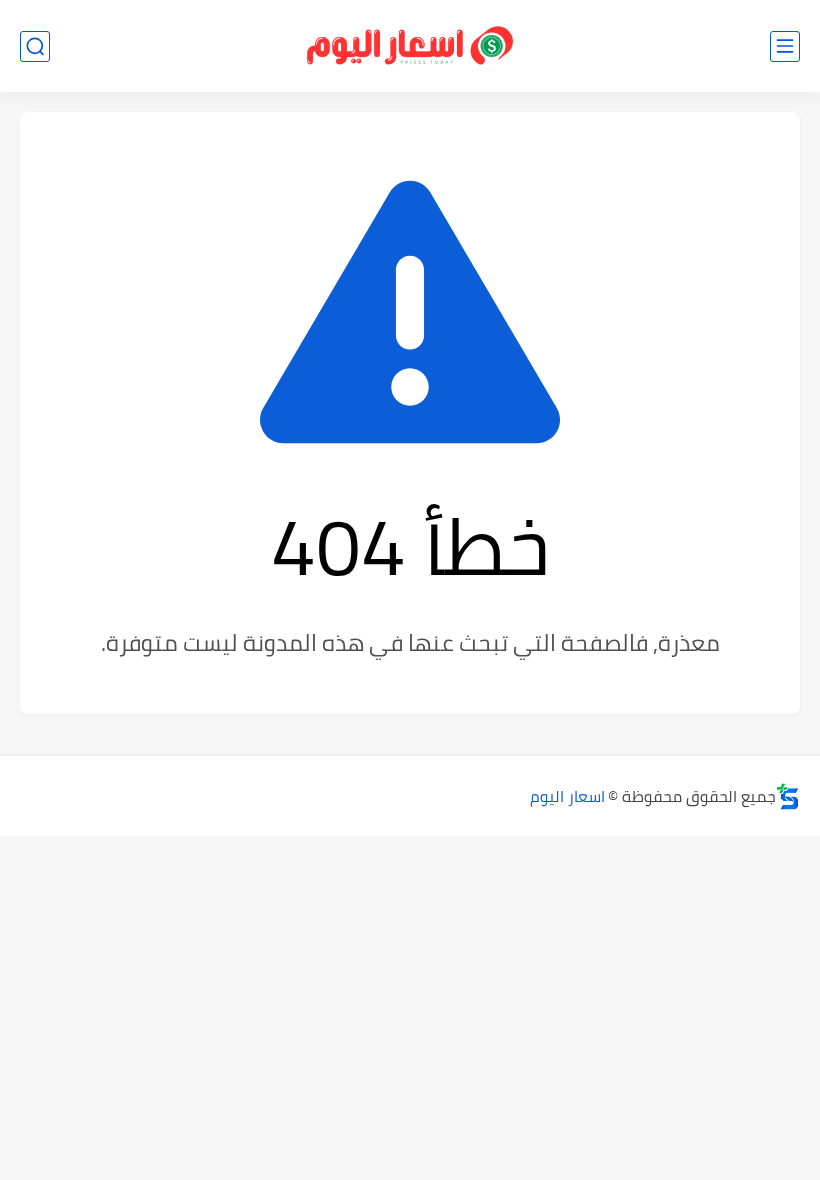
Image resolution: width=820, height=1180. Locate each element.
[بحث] (35, 46)
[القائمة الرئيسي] (785, 46)
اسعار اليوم (567, 796)
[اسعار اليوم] (410, 46)
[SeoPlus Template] (788, 796)
